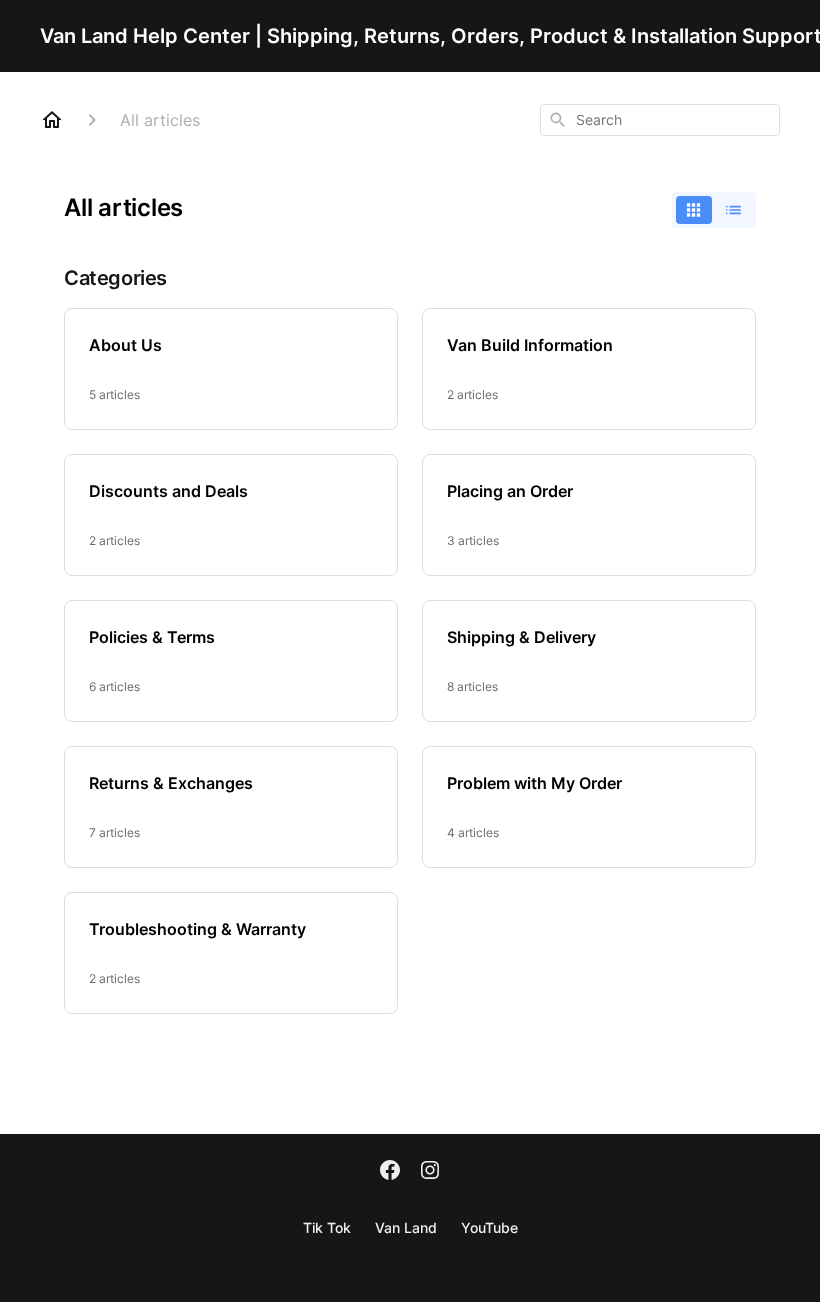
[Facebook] (390, 1172)
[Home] (52, 120)
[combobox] (660, 120)
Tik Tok (327, 1227)
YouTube (489, 1227)
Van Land (406, 1227)
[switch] (714, 210)
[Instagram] (430, 1172)
